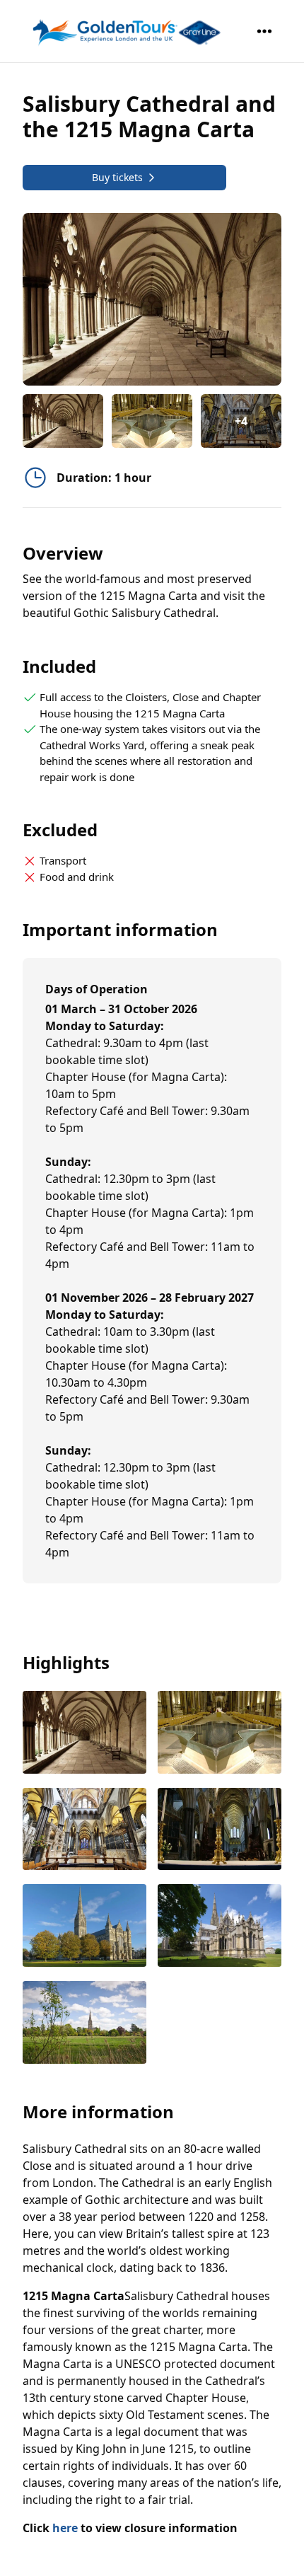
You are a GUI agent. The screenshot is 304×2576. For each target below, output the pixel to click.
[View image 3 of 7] (84, 1831)
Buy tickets (117, 177)
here (65, 2528)
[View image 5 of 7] (84, 1927)
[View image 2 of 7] (152, 421)
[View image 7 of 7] (84, 2024)
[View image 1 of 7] (63, 421)
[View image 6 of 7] (220, 1927)
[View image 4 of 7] (220, 1831)
